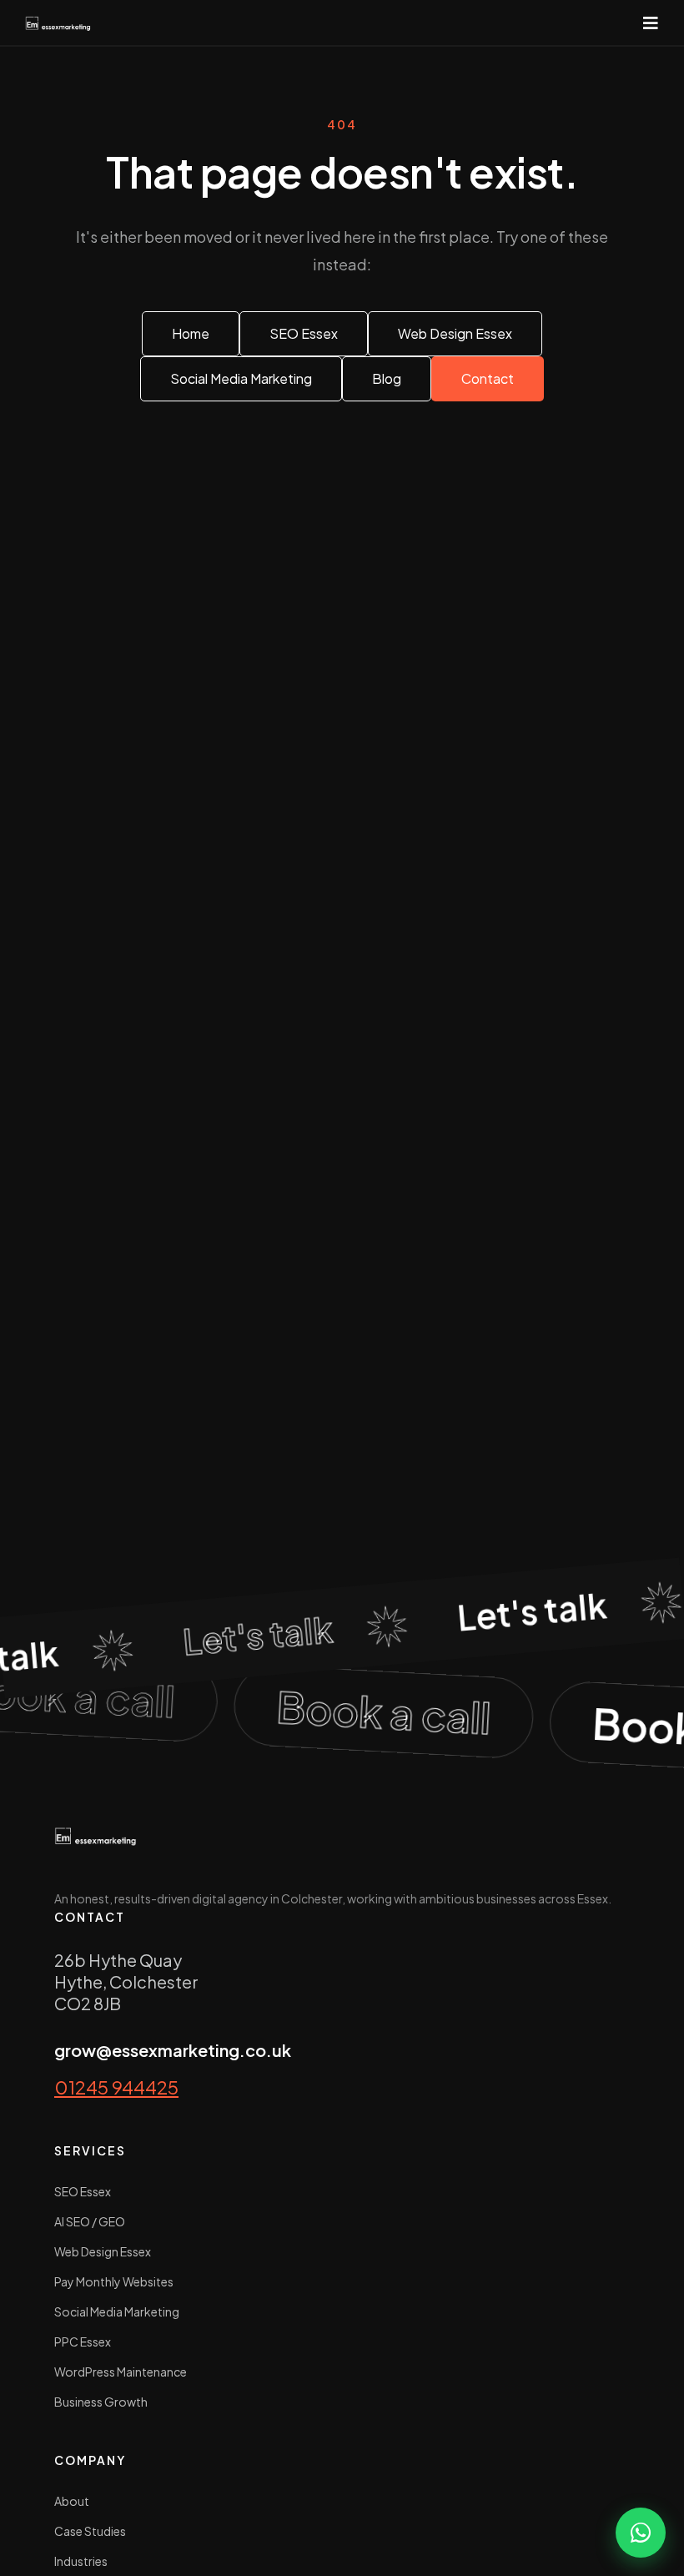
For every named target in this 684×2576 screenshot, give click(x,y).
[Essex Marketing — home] (58, 23)
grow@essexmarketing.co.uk (173, 2050)
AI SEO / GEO (90, 2221)
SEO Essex (83, 2191)
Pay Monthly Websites (114, 2281)
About (72, 2501)
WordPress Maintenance (121, 2372)
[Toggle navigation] (651, 23)
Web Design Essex (103, 2251)
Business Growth (101, 2402)
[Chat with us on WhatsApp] (641, 2533)
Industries (81, 2561)
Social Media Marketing (117, 2311)
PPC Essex (83, 2342)
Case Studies (90, 2531)
